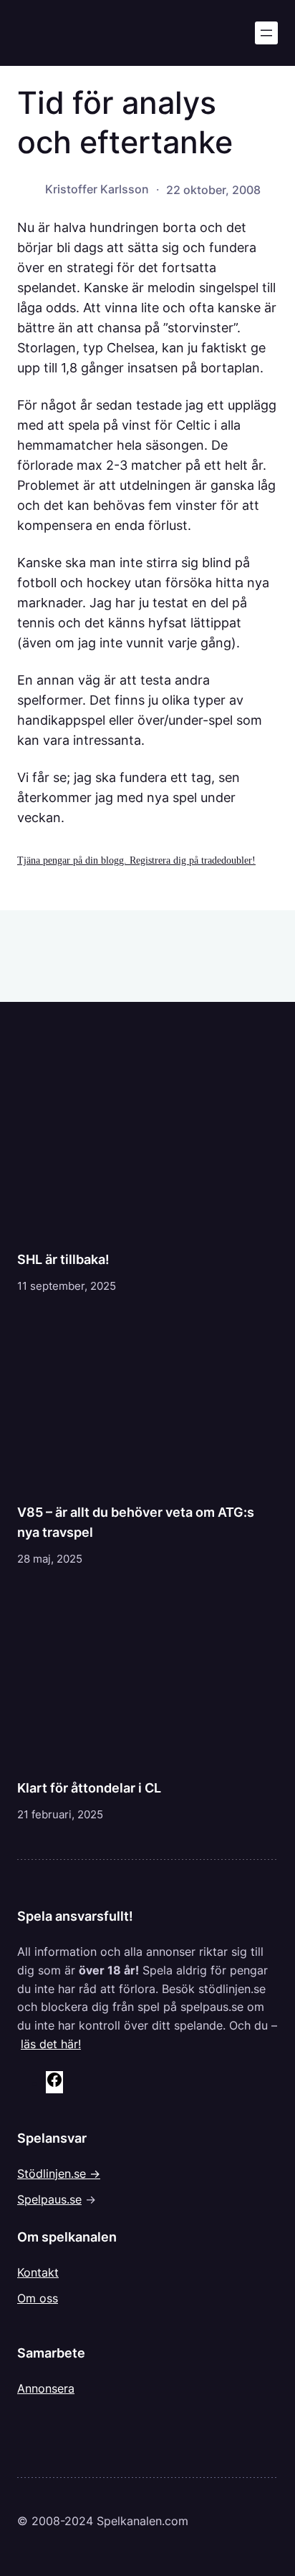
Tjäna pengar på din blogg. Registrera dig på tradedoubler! (136, 860)
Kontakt (38, 2272)
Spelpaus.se (49, 2199)
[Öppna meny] (266, 33)
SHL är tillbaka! (63, 1259)
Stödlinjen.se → (59, 2174)
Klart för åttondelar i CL (89, 1788)
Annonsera (46, 2388)
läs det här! (51, 2044)
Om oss (38, 2298)
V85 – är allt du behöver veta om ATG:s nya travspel (136, 1522)
